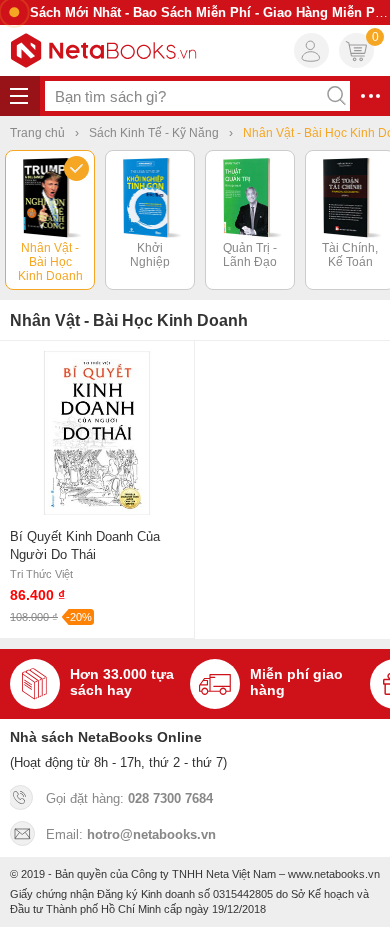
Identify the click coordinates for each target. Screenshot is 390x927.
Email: (131, 834)
